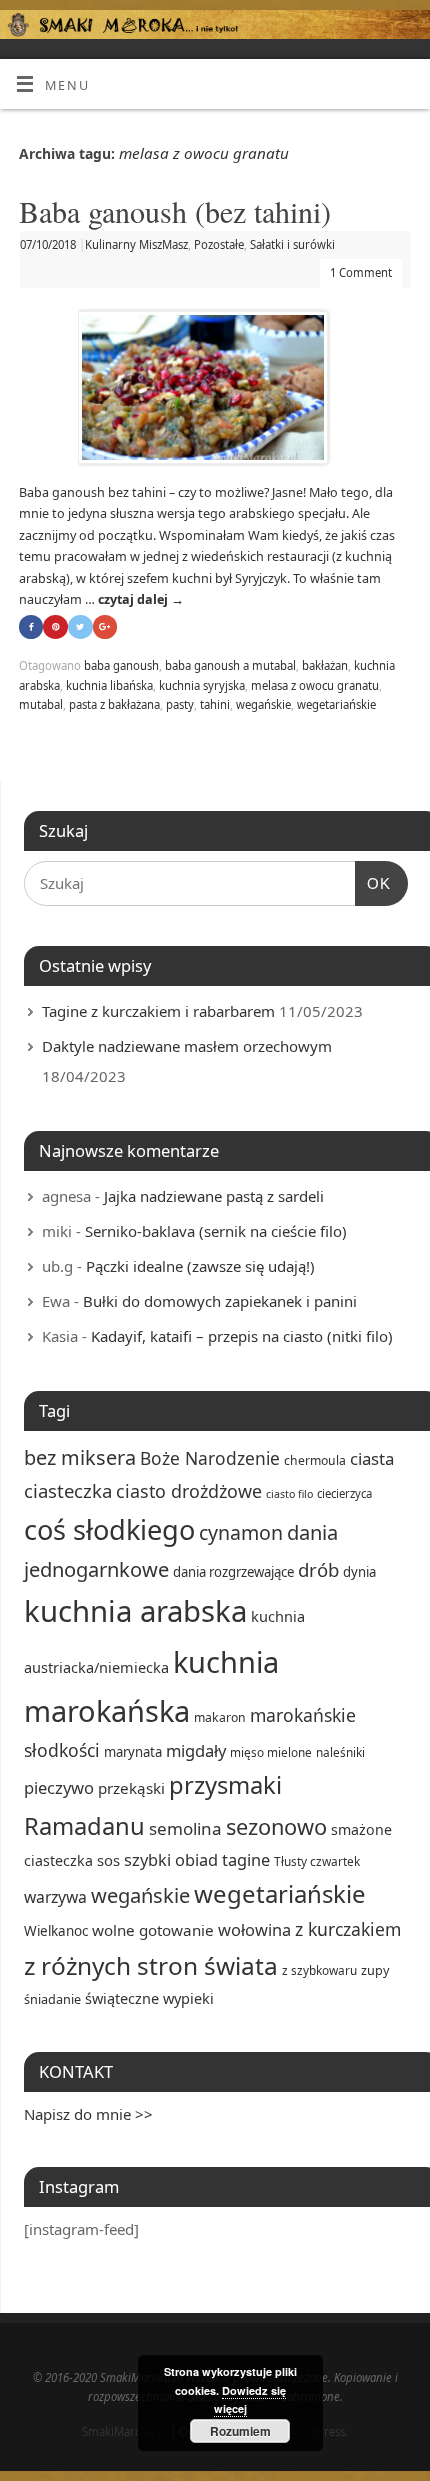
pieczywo (59, 1787)
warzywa (55, 1897)
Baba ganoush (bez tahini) (175, 211)
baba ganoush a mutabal (230, 665)
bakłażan (325, 665)
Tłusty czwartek (317, 1861)
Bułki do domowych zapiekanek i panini (220, 1301)
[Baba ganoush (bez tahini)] (215, 391)
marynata (133, 1752)
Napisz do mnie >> (88, 2114)
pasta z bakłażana (114, 704)
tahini (215, 704)
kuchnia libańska (109, 685)
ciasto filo (289, 1494)
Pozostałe (219, 244)
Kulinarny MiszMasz (136, 244)
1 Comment (361, 272)
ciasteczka (68, 1490)
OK (373, 883)
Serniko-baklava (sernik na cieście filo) (216, 1231)
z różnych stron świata (151, 1965)
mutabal (41, 704)
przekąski (131, 1788)
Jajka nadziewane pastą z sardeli (214, 1196)
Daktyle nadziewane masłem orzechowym (187, 1046)
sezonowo (276, 1826)
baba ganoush (121, 665)
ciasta (372, 1458)
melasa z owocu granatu (315, 685)
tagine (246, 1859)
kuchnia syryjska (202, 685)
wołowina (254, 1929)
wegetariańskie (336, 704)
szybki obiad (171, 1859)
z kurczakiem (348, 1929)
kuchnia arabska (135, 1611)
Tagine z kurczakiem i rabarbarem (158, 1011)
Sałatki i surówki (292, 244)
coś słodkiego (109, 1529)
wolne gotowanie (153, 1930)
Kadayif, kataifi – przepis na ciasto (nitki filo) (242, 1336)
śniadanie (52, 1999)
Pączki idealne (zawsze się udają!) (200, 1266)
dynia (359, 1572)
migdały (196, 1750)
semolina (185, 1828)
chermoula (315, 1460)
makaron (220, 1717)
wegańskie (263, 704)
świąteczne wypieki (149, 1998)
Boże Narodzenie (210, 1458)
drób (318, 1569)
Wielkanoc (56, 1931)
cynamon (241, 1532)
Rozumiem (240, 2431)
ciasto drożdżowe (189, 1491)
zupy (375, 1970)
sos (108, 1860)
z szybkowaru (319, 1970)
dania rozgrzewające (233, 1572)
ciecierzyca (344, 1493)
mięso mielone (271, 1752)
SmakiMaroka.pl (124, 2431)
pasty (180, 704)
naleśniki (340, 1752)
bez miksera (80, 1457)
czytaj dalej (141, 599)
